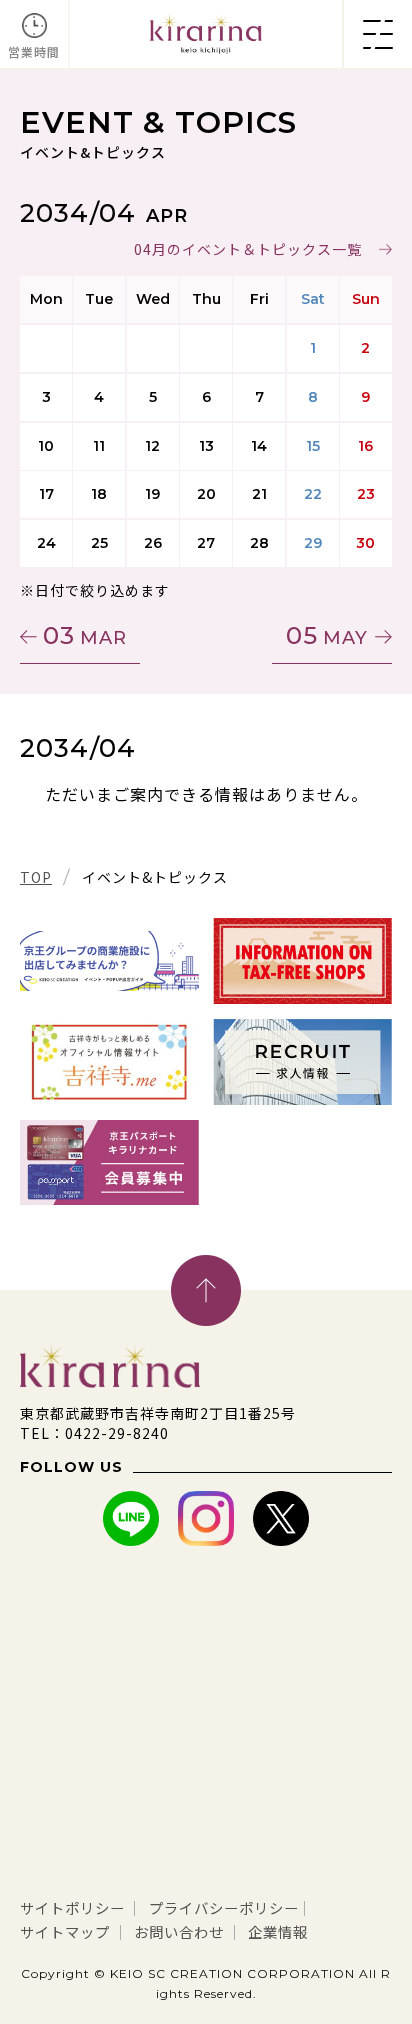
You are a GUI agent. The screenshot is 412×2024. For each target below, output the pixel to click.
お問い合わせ (179, 1931)
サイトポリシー (72, 1907)
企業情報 (278, 1931)
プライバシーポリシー (224, 1907)
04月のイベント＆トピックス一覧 (248, 249)
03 (85, 635)
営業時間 (34, 51)
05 (327, 635)
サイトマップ (65, 1931)
